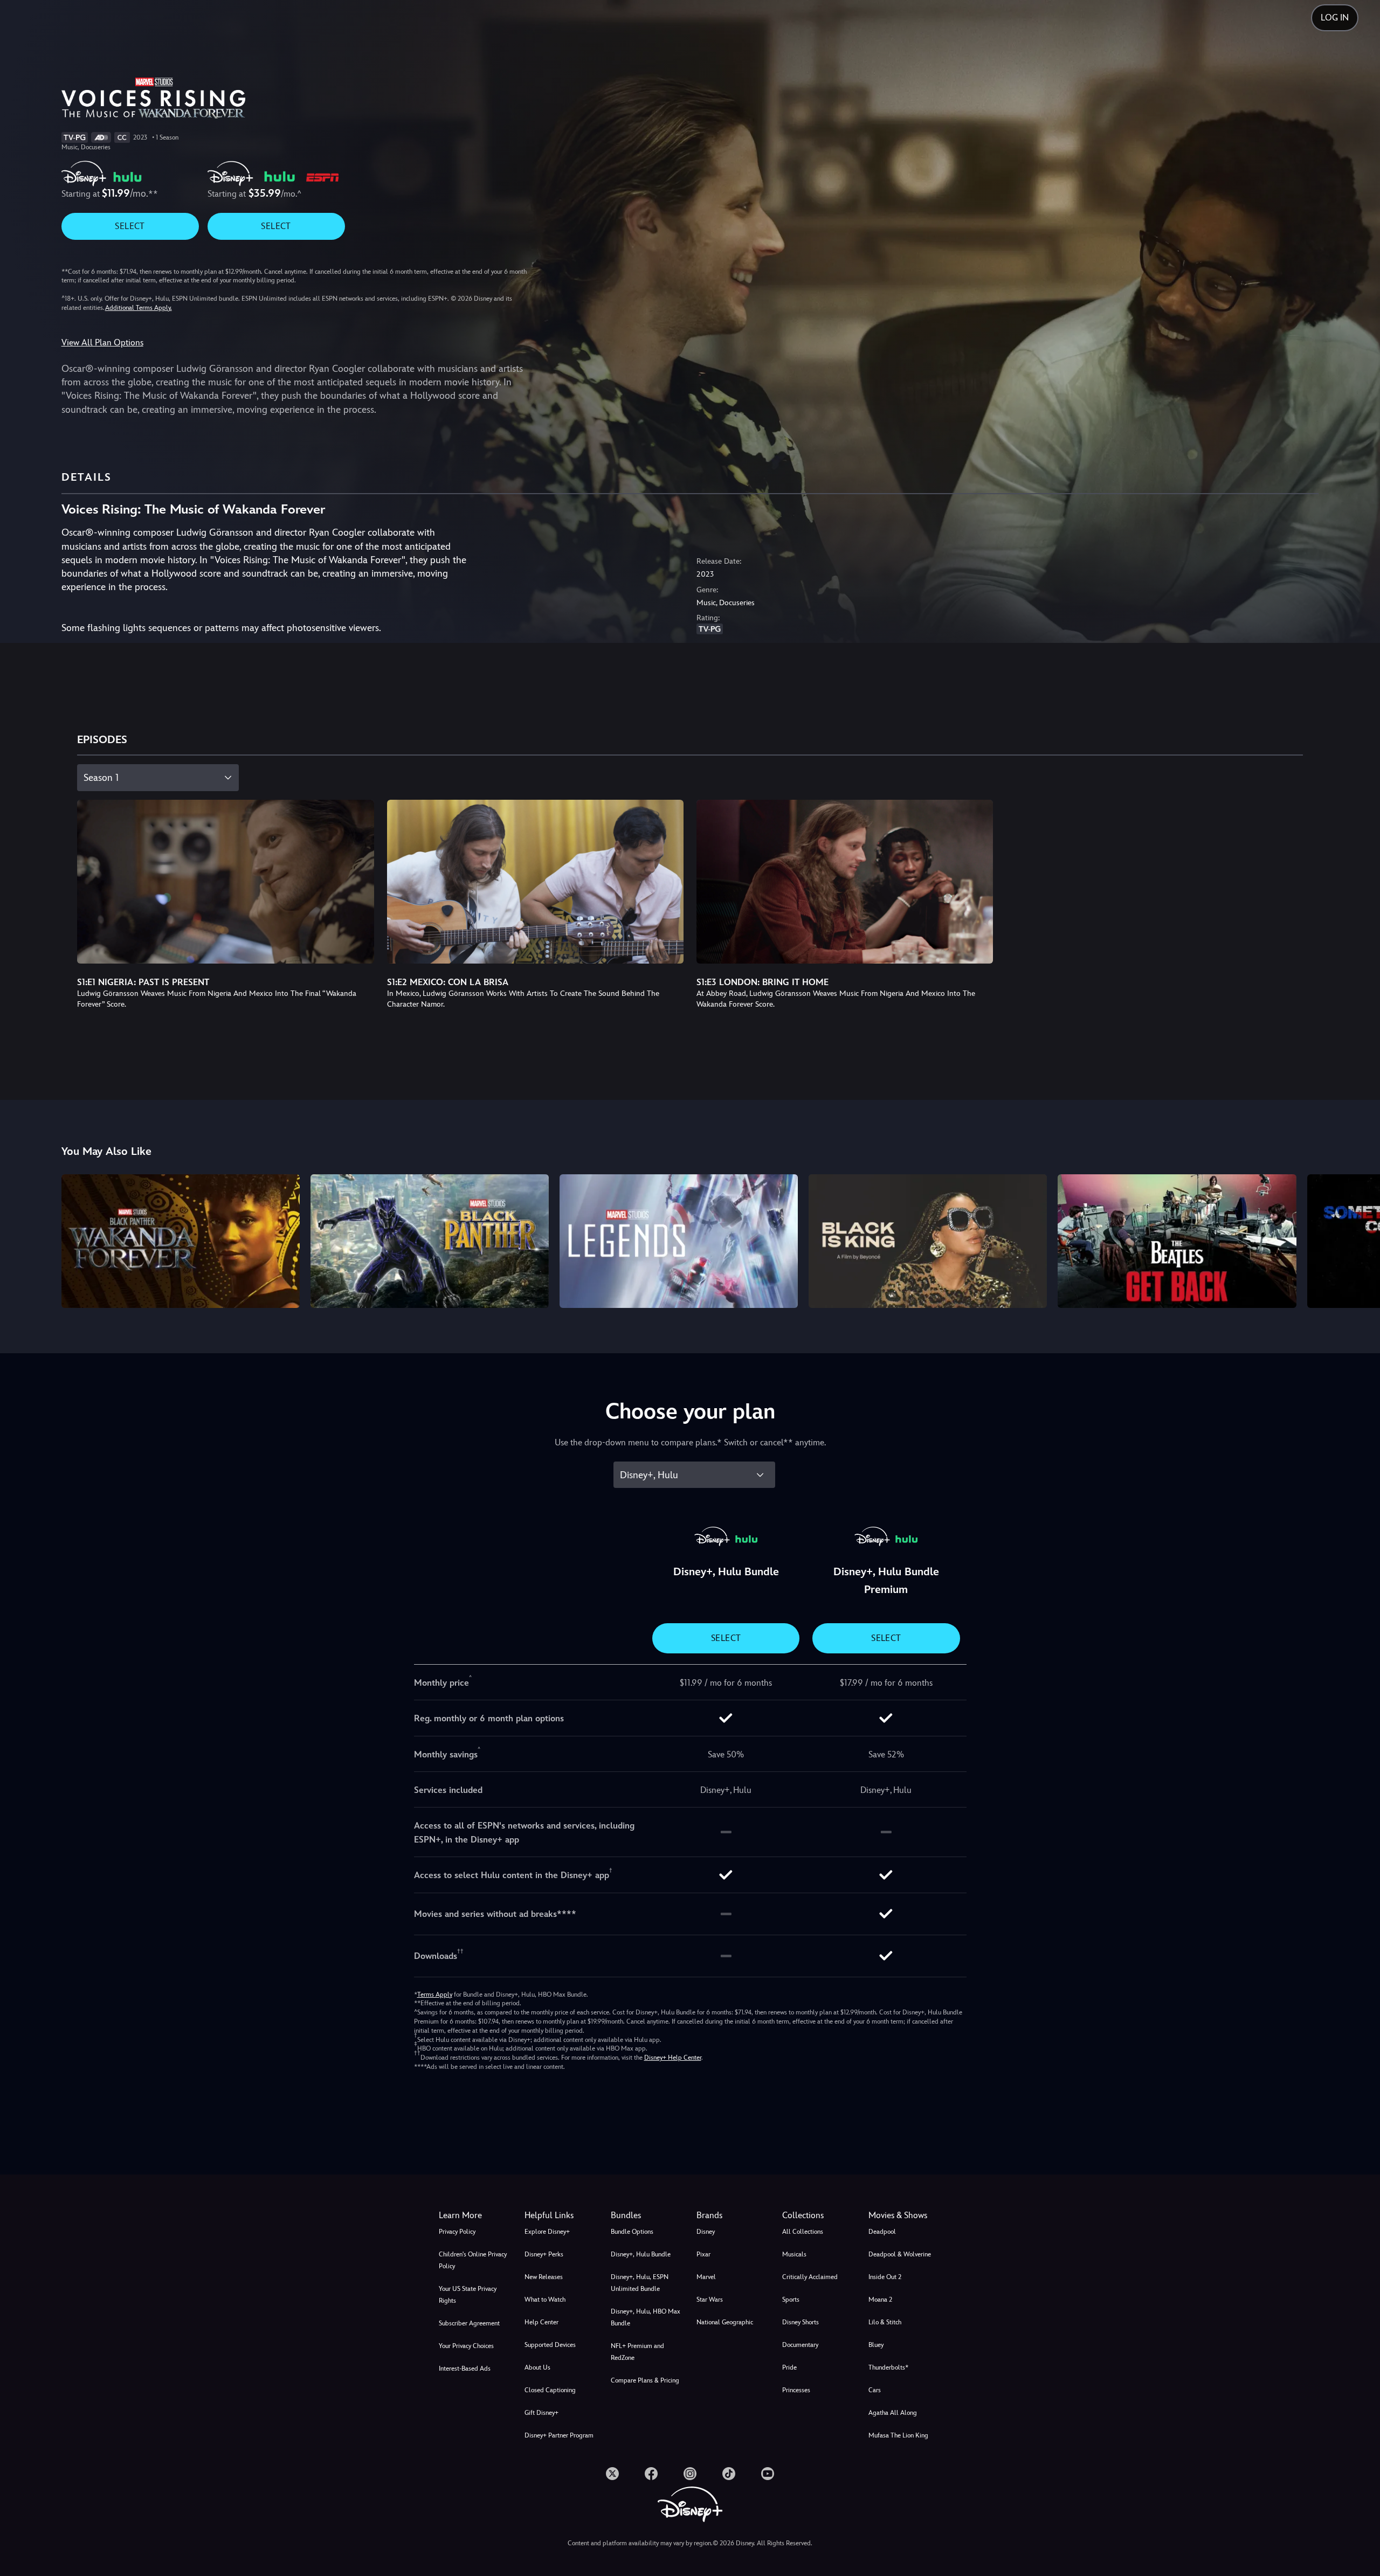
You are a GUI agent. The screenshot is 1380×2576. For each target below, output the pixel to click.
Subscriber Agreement (469, 2323)
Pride (789, 2367)
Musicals (794, 2254)
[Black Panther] (430, 1241)
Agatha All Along (893, 2413)
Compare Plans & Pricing (645, 2380)
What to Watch (545, 2300)
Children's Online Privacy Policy (473, 2260)
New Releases (544, 2277)
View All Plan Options (102, 342)
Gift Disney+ (541, 2413)
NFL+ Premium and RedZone (637, 2352)
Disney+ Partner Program (559, 2435)
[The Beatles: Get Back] (1177, 1241)
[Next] (1359, 1239)
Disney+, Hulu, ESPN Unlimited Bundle (640, 2283)
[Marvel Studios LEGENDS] (679, 1241)
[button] (561, 2215)
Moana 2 (880, 2300)
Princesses (796, 2390)
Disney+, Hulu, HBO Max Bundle (646, 2317)
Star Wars (710, 2300)
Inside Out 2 (885, 2277)
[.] (612, 2474)
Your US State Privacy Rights (468, 2295)
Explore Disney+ (547, 2232)
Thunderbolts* (888, 2367)
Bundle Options (632, 2232)
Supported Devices (550, 2345)
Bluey (876, 2345)
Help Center (541, 2322)
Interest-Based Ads (465, 2369)
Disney (706, 2232)
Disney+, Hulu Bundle (641, 2254)
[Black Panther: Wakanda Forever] (181, 1241)
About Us (537, 2367)
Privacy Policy (457, 2232)
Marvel (706, 2277)
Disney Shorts (801, 2322)
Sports (791, 2300)
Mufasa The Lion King (898, 2435)
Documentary (800, 2345)
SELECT (130, 226)
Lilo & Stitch (885, 2322)
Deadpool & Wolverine (900, 2254)
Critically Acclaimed (810, 2277)
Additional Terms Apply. (139, 308)
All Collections (803, 2232)
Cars (875, 2390)
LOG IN (1335, 18)
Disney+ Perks (544, 2254)
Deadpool (882, 2232)
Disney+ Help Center (673, 2058)
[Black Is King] (928, 1241)
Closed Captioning (550, 2390)
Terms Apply (435, 1995)
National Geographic (725, 2322)
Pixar (703, 2254)
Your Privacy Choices (466, 2346)
